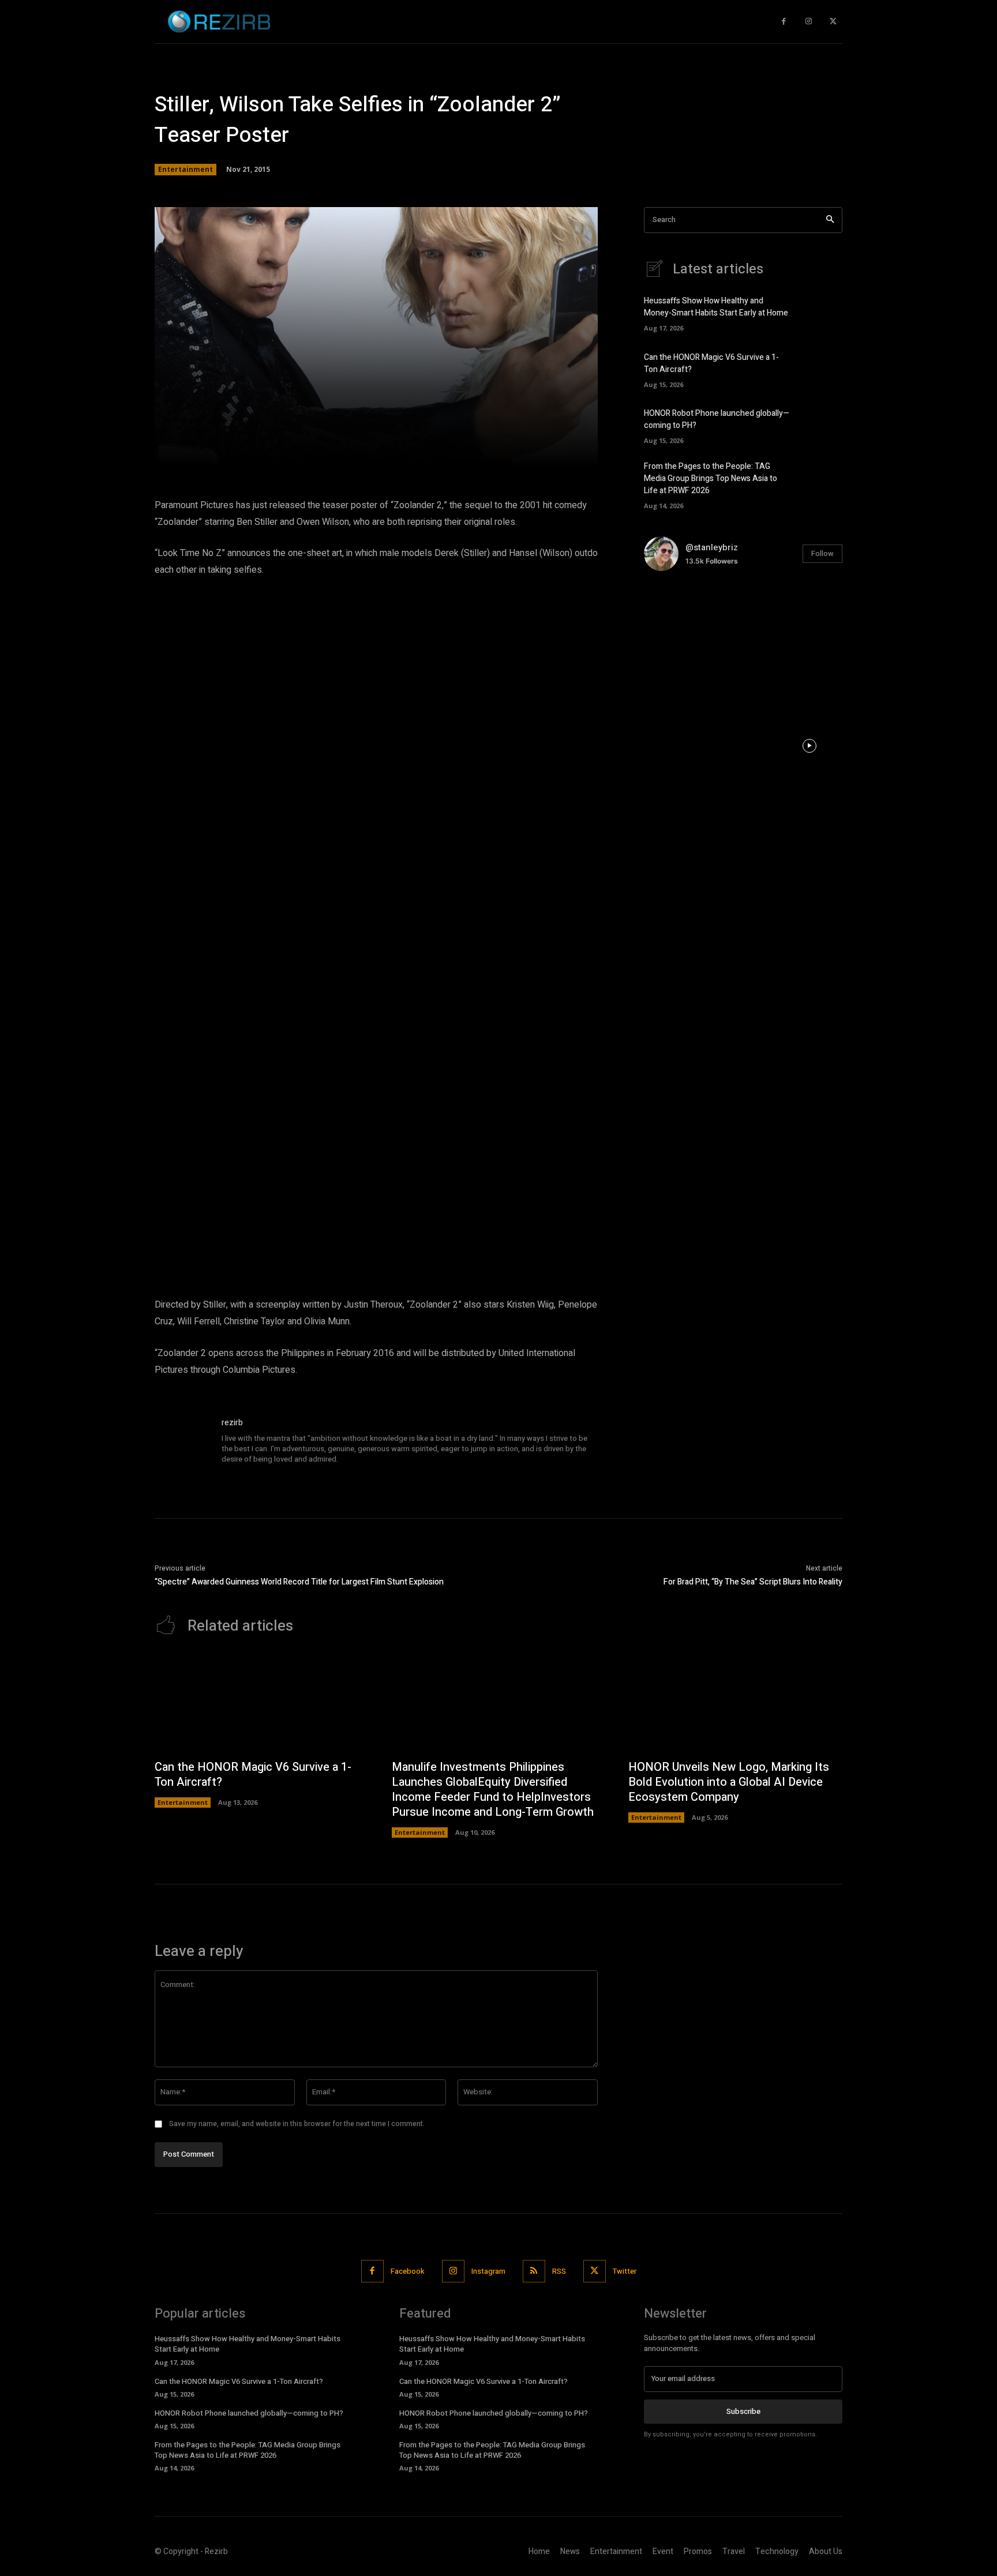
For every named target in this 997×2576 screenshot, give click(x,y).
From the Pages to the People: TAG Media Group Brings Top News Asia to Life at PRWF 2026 (711, 478)
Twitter (625, 2271)
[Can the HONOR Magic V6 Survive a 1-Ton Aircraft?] (822, 369)
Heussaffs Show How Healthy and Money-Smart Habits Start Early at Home (716, 307)
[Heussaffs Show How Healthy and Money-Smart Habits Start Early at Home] (822, 313)
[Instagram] (809, 22)
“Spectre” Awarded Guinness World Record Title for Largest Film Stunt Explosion (299, 1582)
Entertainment (185, 169)
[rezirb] (182, 1444)
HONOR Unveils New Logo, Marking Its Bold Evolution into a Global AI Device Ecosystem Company (729, 1782)
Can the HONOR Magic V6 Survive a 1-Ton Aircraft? (253, 1775)
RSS (559, 2271)
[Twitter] (833, 22)
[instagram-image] (677, 613)
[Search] (830, 220)
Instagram (488, 2271)
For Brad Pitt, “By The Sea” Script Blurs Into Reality (753, 1582)
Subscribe (743, 2411)
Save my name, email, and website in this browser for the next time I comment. (297, 2124)
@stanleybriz (712, 547)
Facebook (408, 2271)
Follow (822, 553)
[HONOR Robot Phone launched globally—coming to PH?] (822, 425)
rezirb (232, 1423)
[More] (542, 451)
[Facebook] (784, 22)
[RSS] (534, 2271)
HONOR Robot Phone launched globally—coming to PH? (249, 2413)
